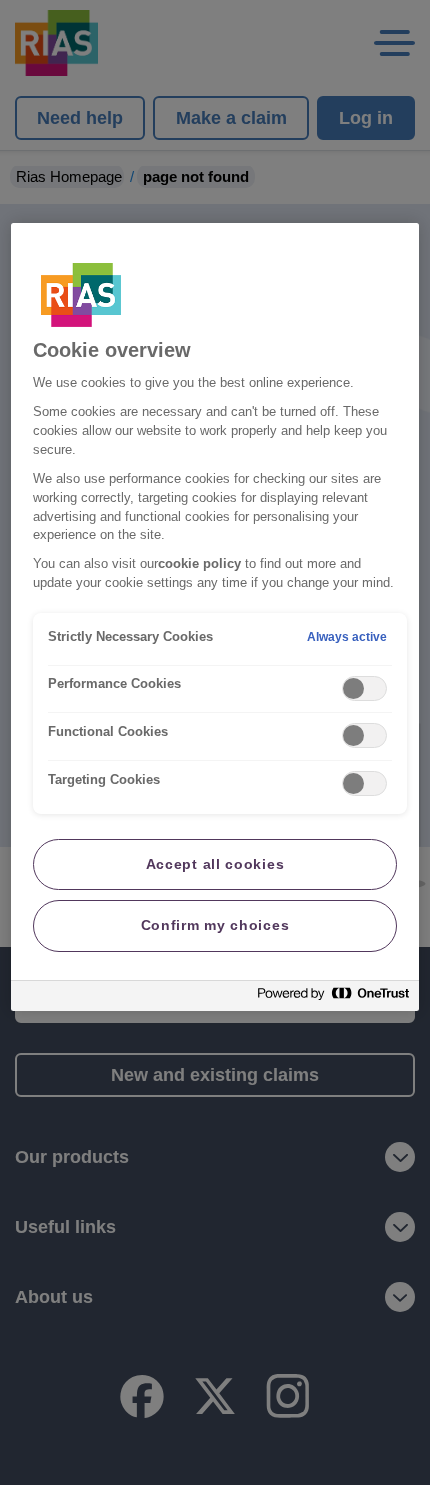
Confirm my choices (215, 925)
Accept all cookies (215, 864)
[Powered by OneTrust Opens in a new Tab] (333, 998)
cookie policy (199, 564)
